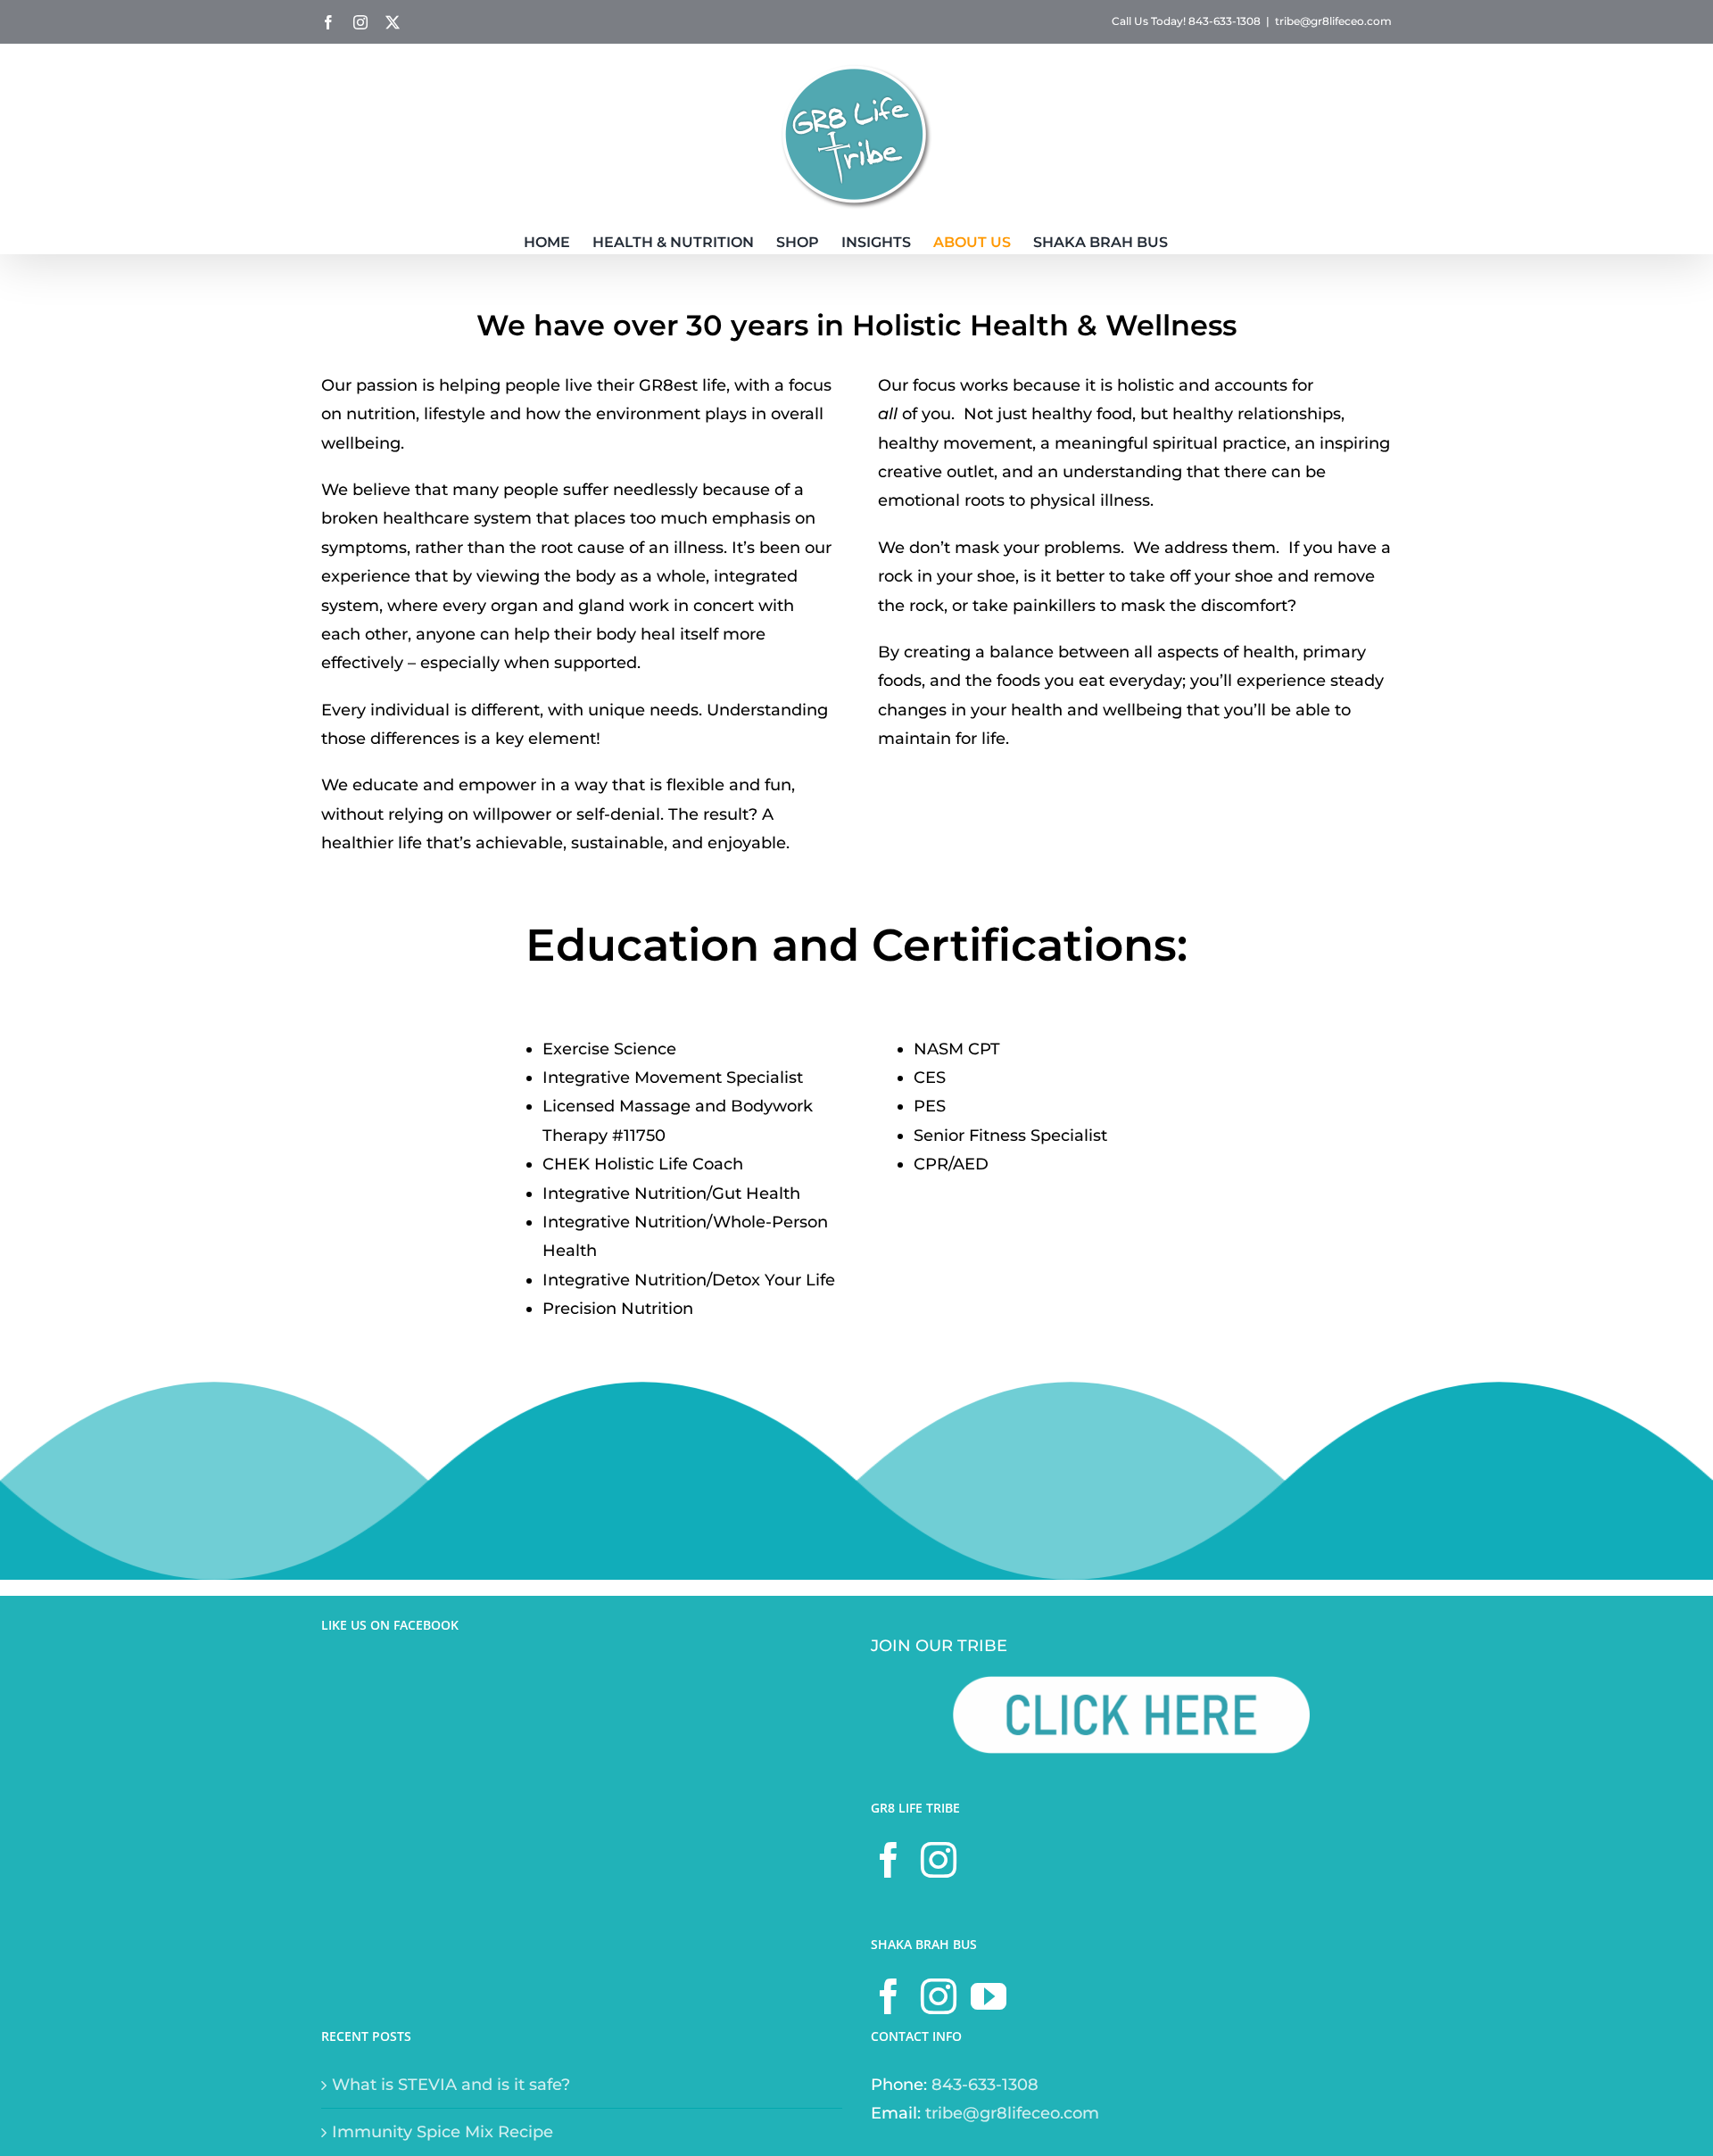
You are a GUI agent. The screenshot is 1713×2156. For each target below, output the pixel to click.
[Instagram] (939, 1860)
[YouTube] (989, 1996)
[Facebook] (889, 1860)
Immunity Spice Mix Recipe (443, 2132)
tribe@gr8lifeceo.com (1333, 21)
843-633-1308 (985, 2085)
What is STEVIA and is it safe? (451, 2085)
